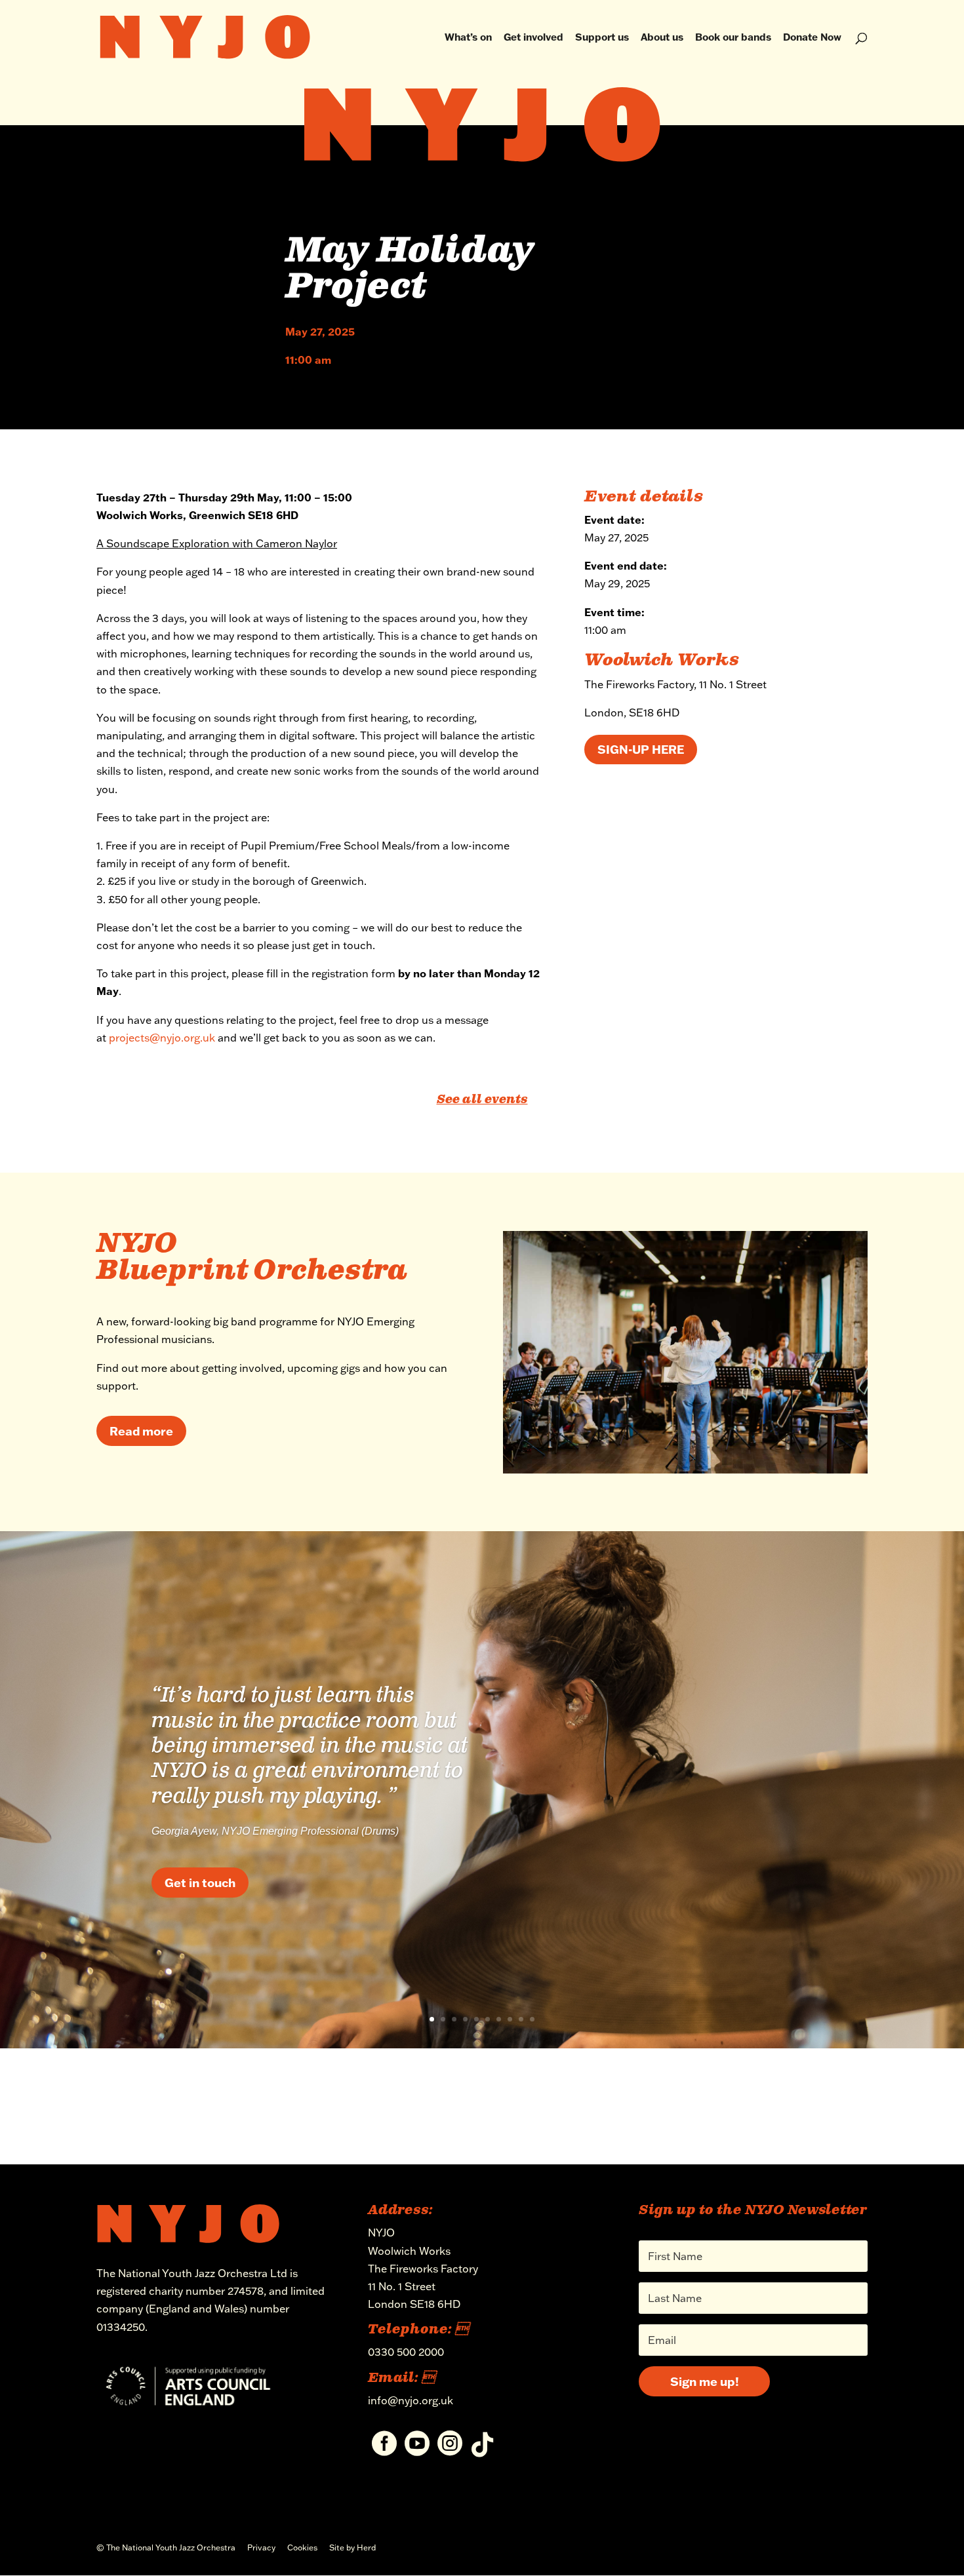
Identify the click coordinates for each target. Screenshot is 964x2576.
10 (532, 2019)
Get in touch (200, 1882)
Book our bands (733, 38)
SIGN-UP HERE (641, 749)
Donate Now (812, 38)
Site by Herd (352, 2547)
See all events (482, 1100)
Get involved (533, 38)
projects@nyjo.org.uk (162, 1038)
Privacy (261, 2547)
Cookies (302, 2547)
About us (662, 38)
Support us (602, 38)
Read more (141, 1431)
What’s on (468, 38)
